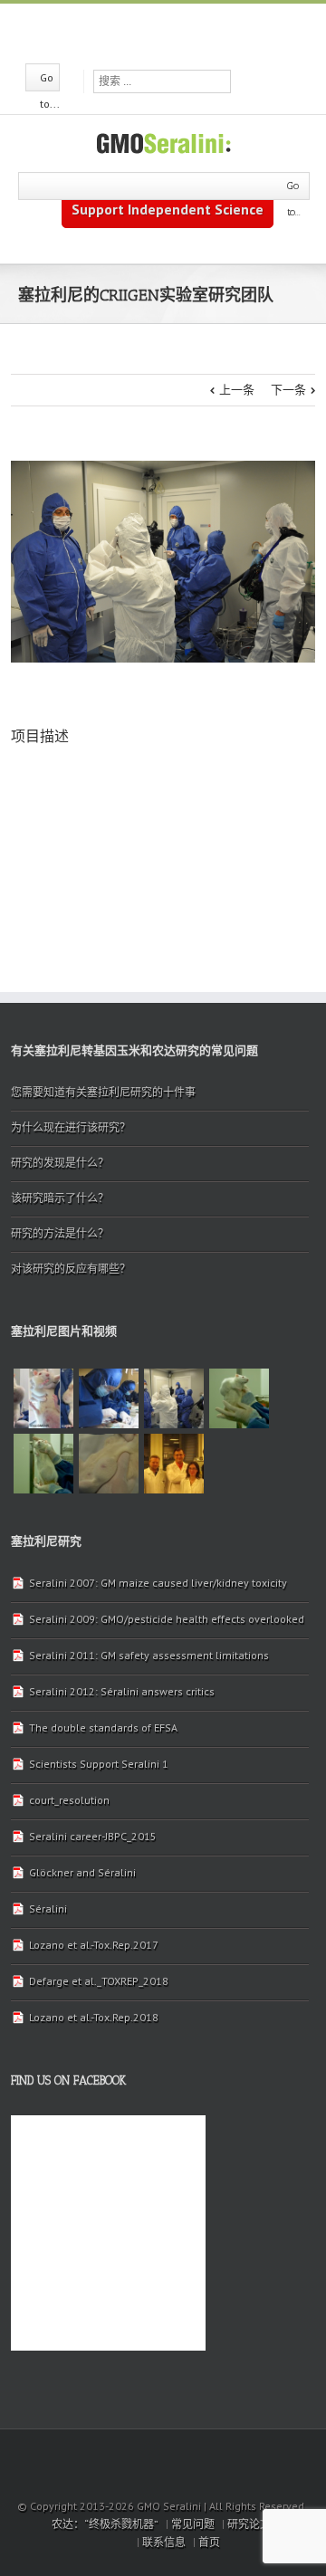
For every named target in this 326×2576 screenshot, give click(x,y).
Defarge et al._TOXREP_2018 (99, 1981)
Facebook (131, 32)
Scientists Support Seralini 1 (99, 1764)
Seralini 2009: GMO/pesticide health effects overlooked (167, 1619)
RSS (194, 30)
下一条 (288, 390)
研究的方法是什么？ (60, 1233)
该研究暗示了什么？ (60, 1198)
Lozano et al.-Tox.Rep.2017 (94, 1945)
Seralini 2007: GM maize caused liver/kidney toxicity (158, 1583)
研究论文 (249, 2524)
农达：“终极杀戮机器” (105, 2524)
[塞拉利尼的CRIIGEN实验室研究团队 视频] (43, 1398)
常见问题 (193, 2524)
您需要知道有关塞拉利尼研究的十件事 (103, 1092)
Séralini (48, 1908)
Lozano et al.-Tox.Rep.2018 (94, 2017)
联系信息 (164, 2542)
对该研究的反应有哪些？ (71, 1269)
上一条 (237, 390)
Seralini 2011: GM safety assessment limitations (149, 1655)
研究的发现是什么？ (60, 1163)
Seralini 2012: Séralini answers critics (122, 1691)
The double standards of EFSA (103, 1727)
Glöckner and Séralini (82, 1872)
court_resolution (69, 1800)
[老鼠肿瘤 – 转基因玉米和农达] (239, 1398)
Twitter (162, 32)
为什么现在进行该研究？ (71, 1127)
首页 (209, 2542)
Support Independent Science (168, 209)
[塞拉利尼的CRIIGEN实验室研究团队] (109, 1398)
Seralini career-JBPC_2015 (93, 1836)
